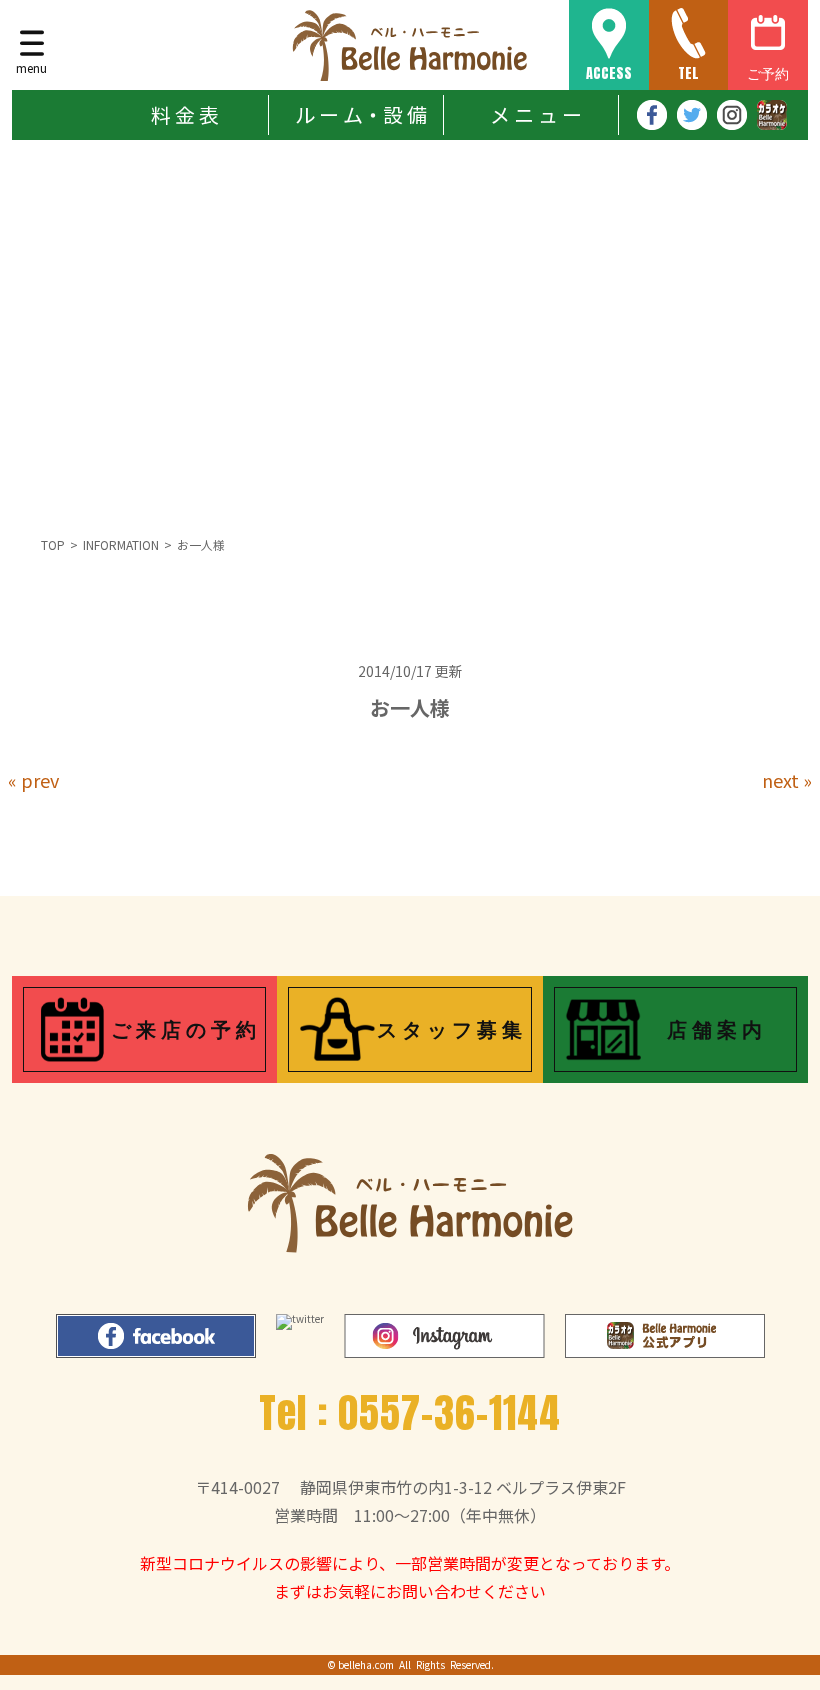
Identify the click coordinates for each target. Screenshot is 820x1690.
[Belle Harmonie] (410, 45)
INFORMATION (121, 544)
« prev (33, 780)
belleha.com (366, 1664)
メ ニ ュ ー (536, 114)
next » (787, 780)
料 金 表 (185, 114)
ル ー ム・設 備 (361, 114)
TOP (53, 544)
